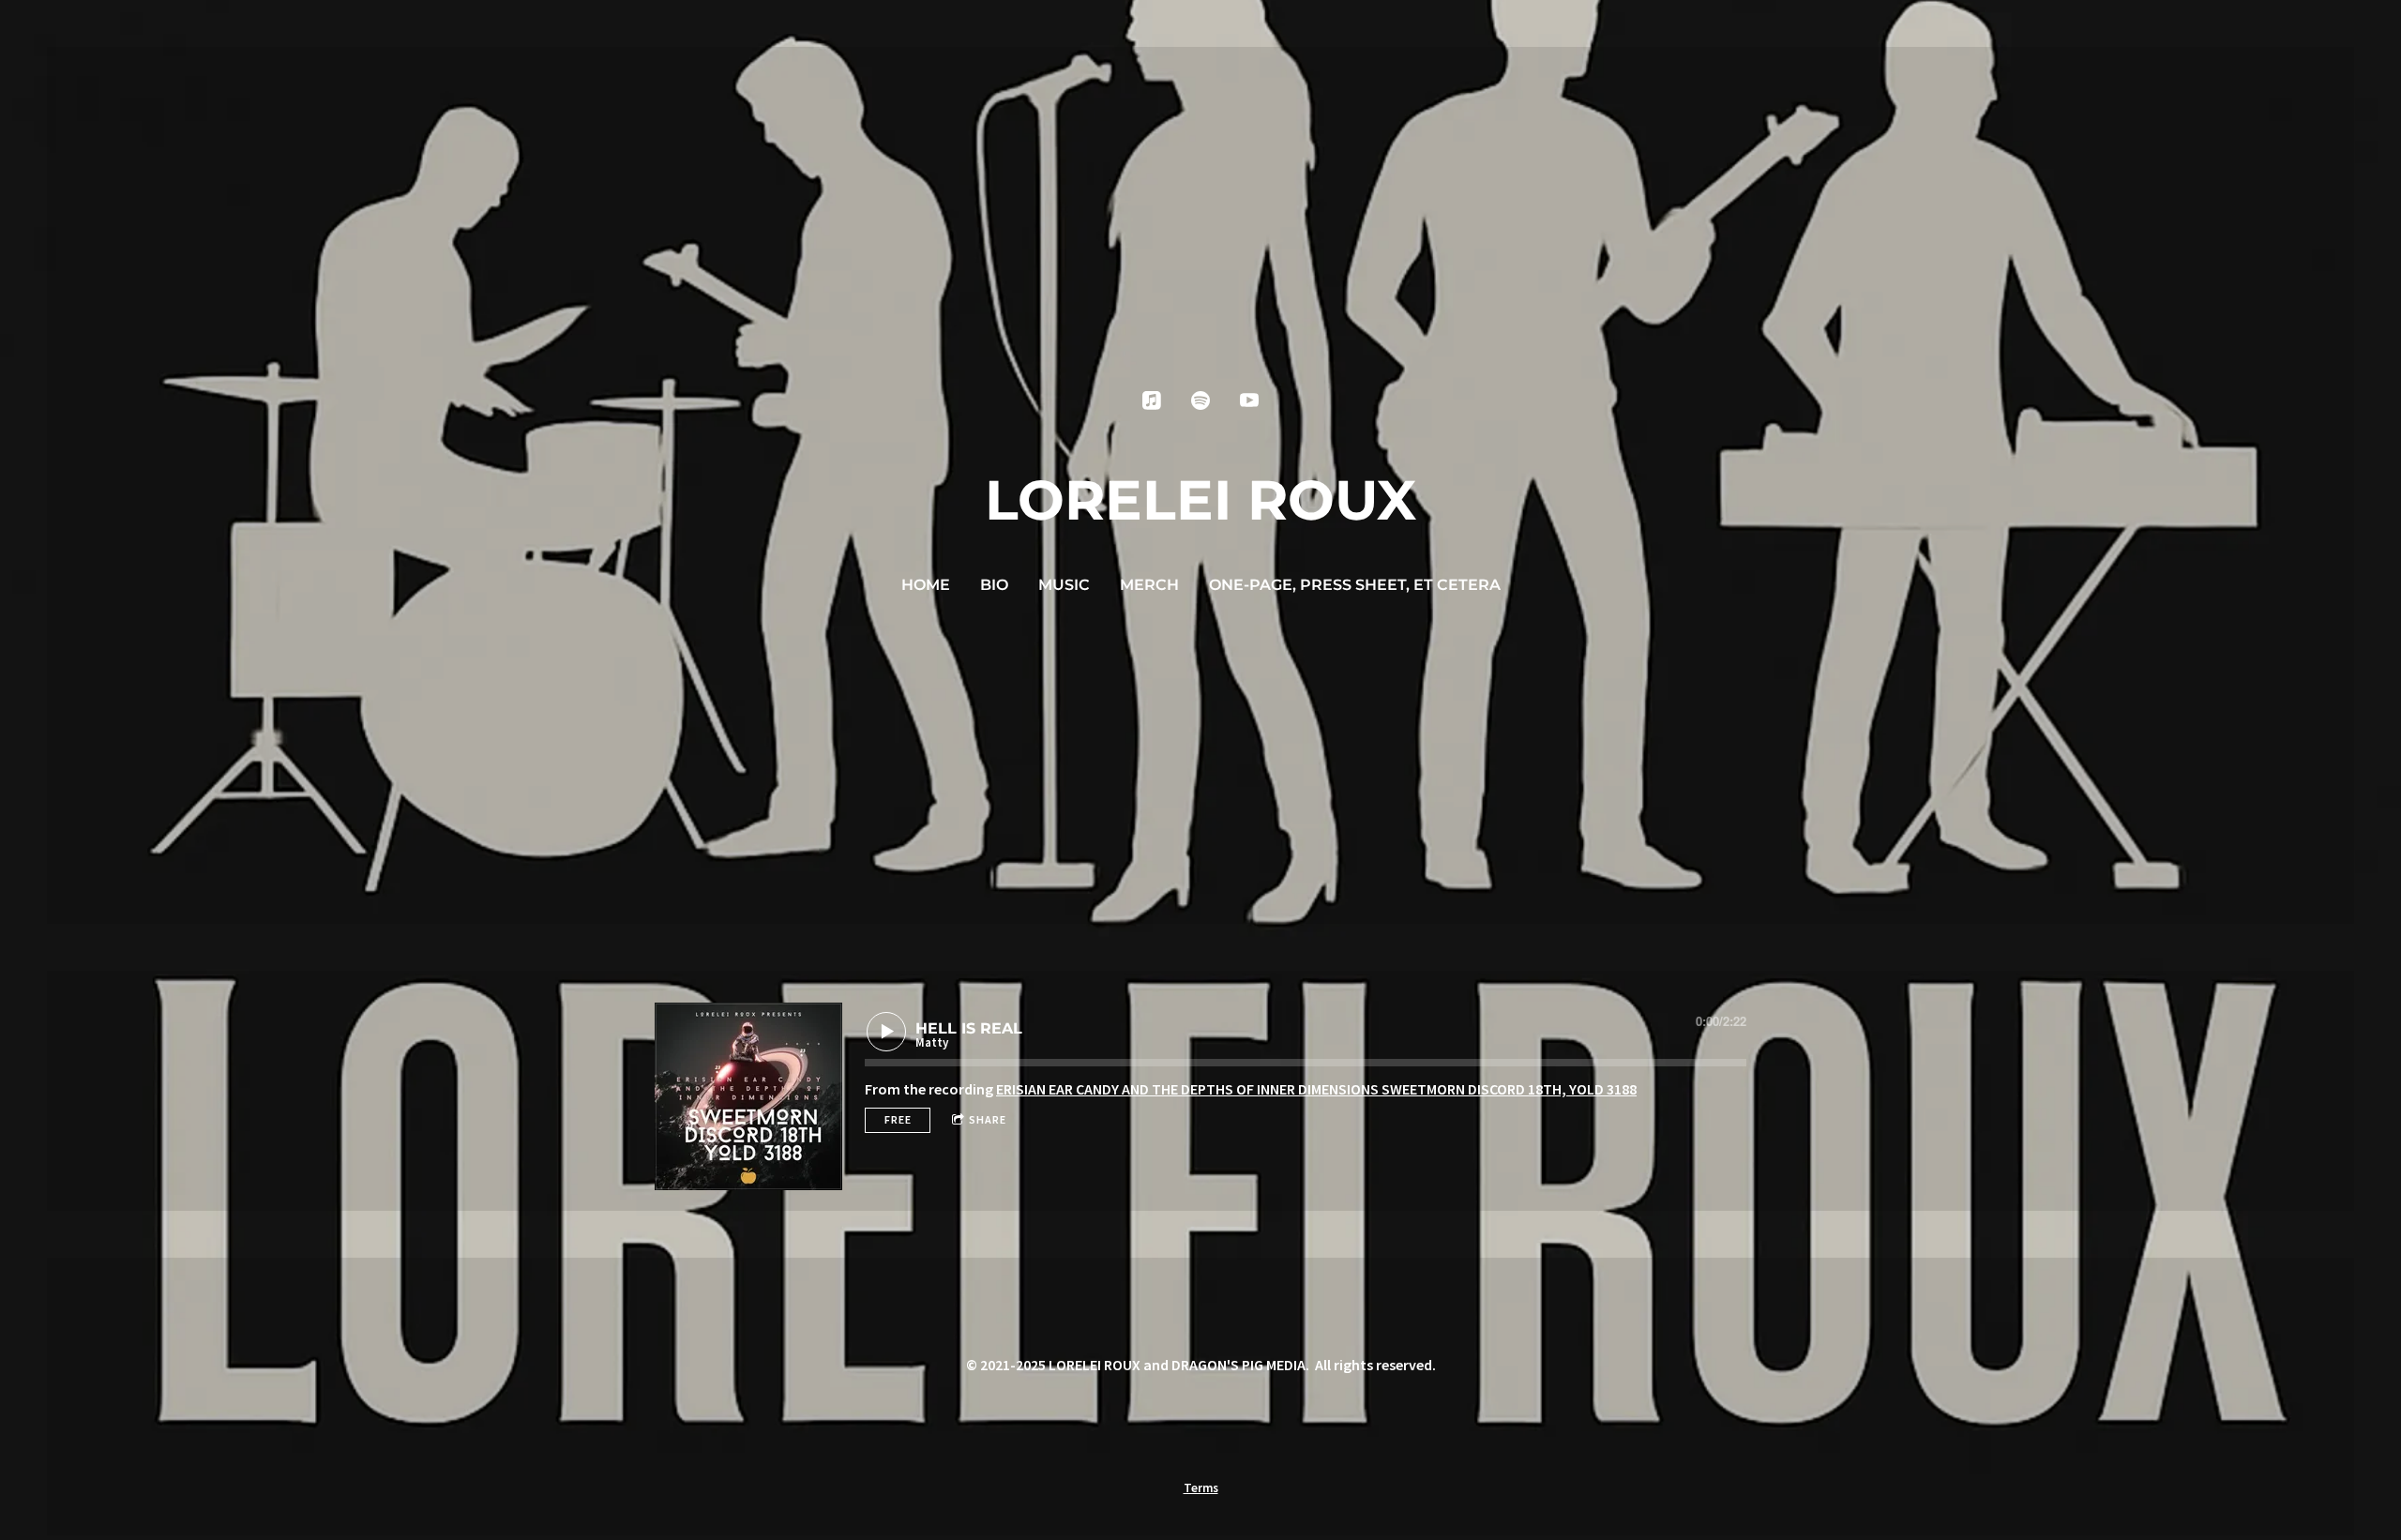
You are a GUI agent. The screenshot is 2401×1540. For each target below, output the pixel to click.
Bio (994, 585)
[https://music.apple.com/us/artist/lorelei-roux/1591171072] (1152, 400)
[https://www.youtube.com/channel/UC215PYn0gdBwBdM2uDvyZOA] (1249, 400)
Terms (1201, 1488)
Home (926, 585)
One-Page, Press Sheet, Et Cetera (1355, 585)
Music (1064, 585)
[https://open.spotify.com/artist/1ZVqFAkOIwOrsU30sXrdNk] (1200, 400)
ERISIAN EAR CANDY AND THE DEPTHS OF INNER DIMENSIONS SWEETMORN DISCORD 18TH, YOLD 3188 (1316, 1089)
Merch (1149, 585)
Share (988, 1119)
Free (898, 1119)
